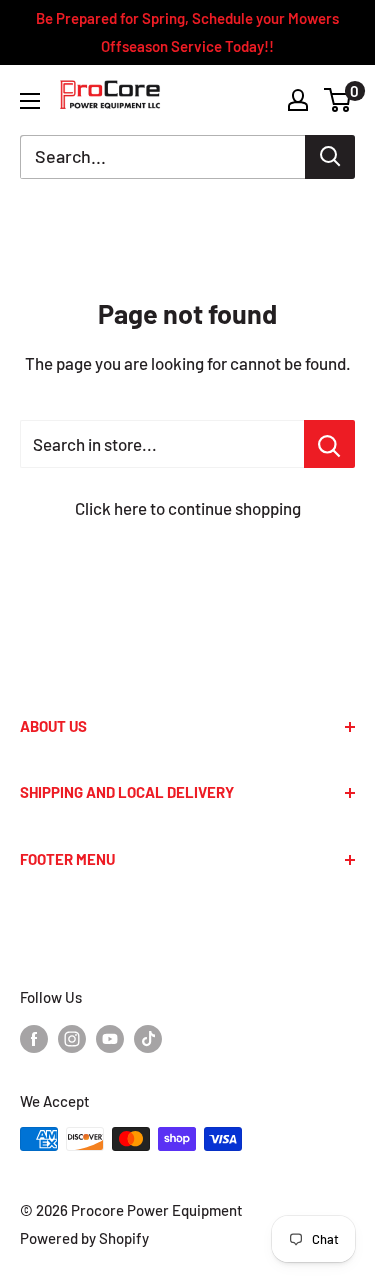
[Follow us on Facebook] (34, 1038)
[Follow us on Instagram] (72, 1038)
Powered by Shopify (84, 1238)
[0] (338, 100)
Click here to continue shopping (188, 508)
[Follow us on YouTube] (110, 1038)
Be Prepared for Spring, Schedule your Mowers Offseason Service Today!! (187, 32)
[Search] (330, 157)
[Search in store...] (329, 444)
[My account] (298, 100)
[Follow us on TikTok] (148, 1038)
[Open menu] (30, 101)
